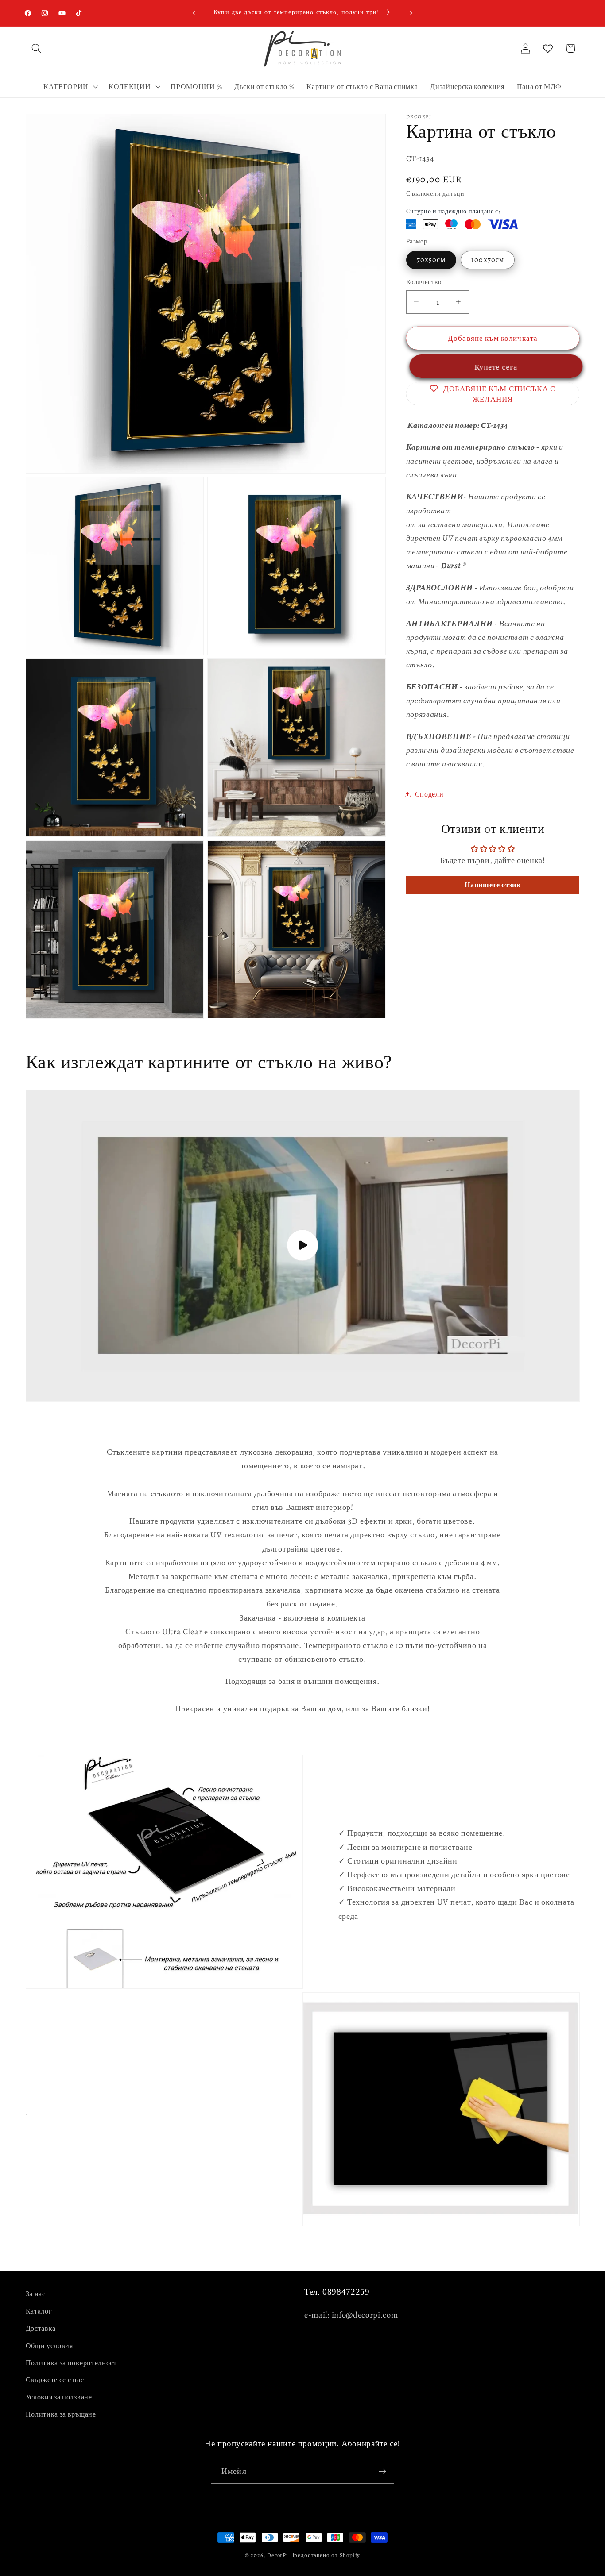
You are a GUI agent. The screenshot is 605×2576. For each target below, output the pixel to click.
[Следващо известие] (411, 13)
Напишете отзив (493, 885)
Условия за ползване (59, 2397)
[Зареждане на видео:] (303, 1246)
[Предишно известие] (194, 13)
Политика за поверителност (71, 2363)
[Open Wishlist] (548, 48)
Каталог (39, 2311)
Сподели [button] (429, 794)
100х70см (488, 260)
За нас (36, 2294)
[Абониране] (382, 2472)
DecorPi (278, 2555)
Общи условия (49, 2345)
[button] (37, 48)
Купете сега (493, 367)
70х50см (431, 260)
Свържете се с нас (55, 2380)
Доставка (41, 2329)
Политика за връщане (61, 2414)
